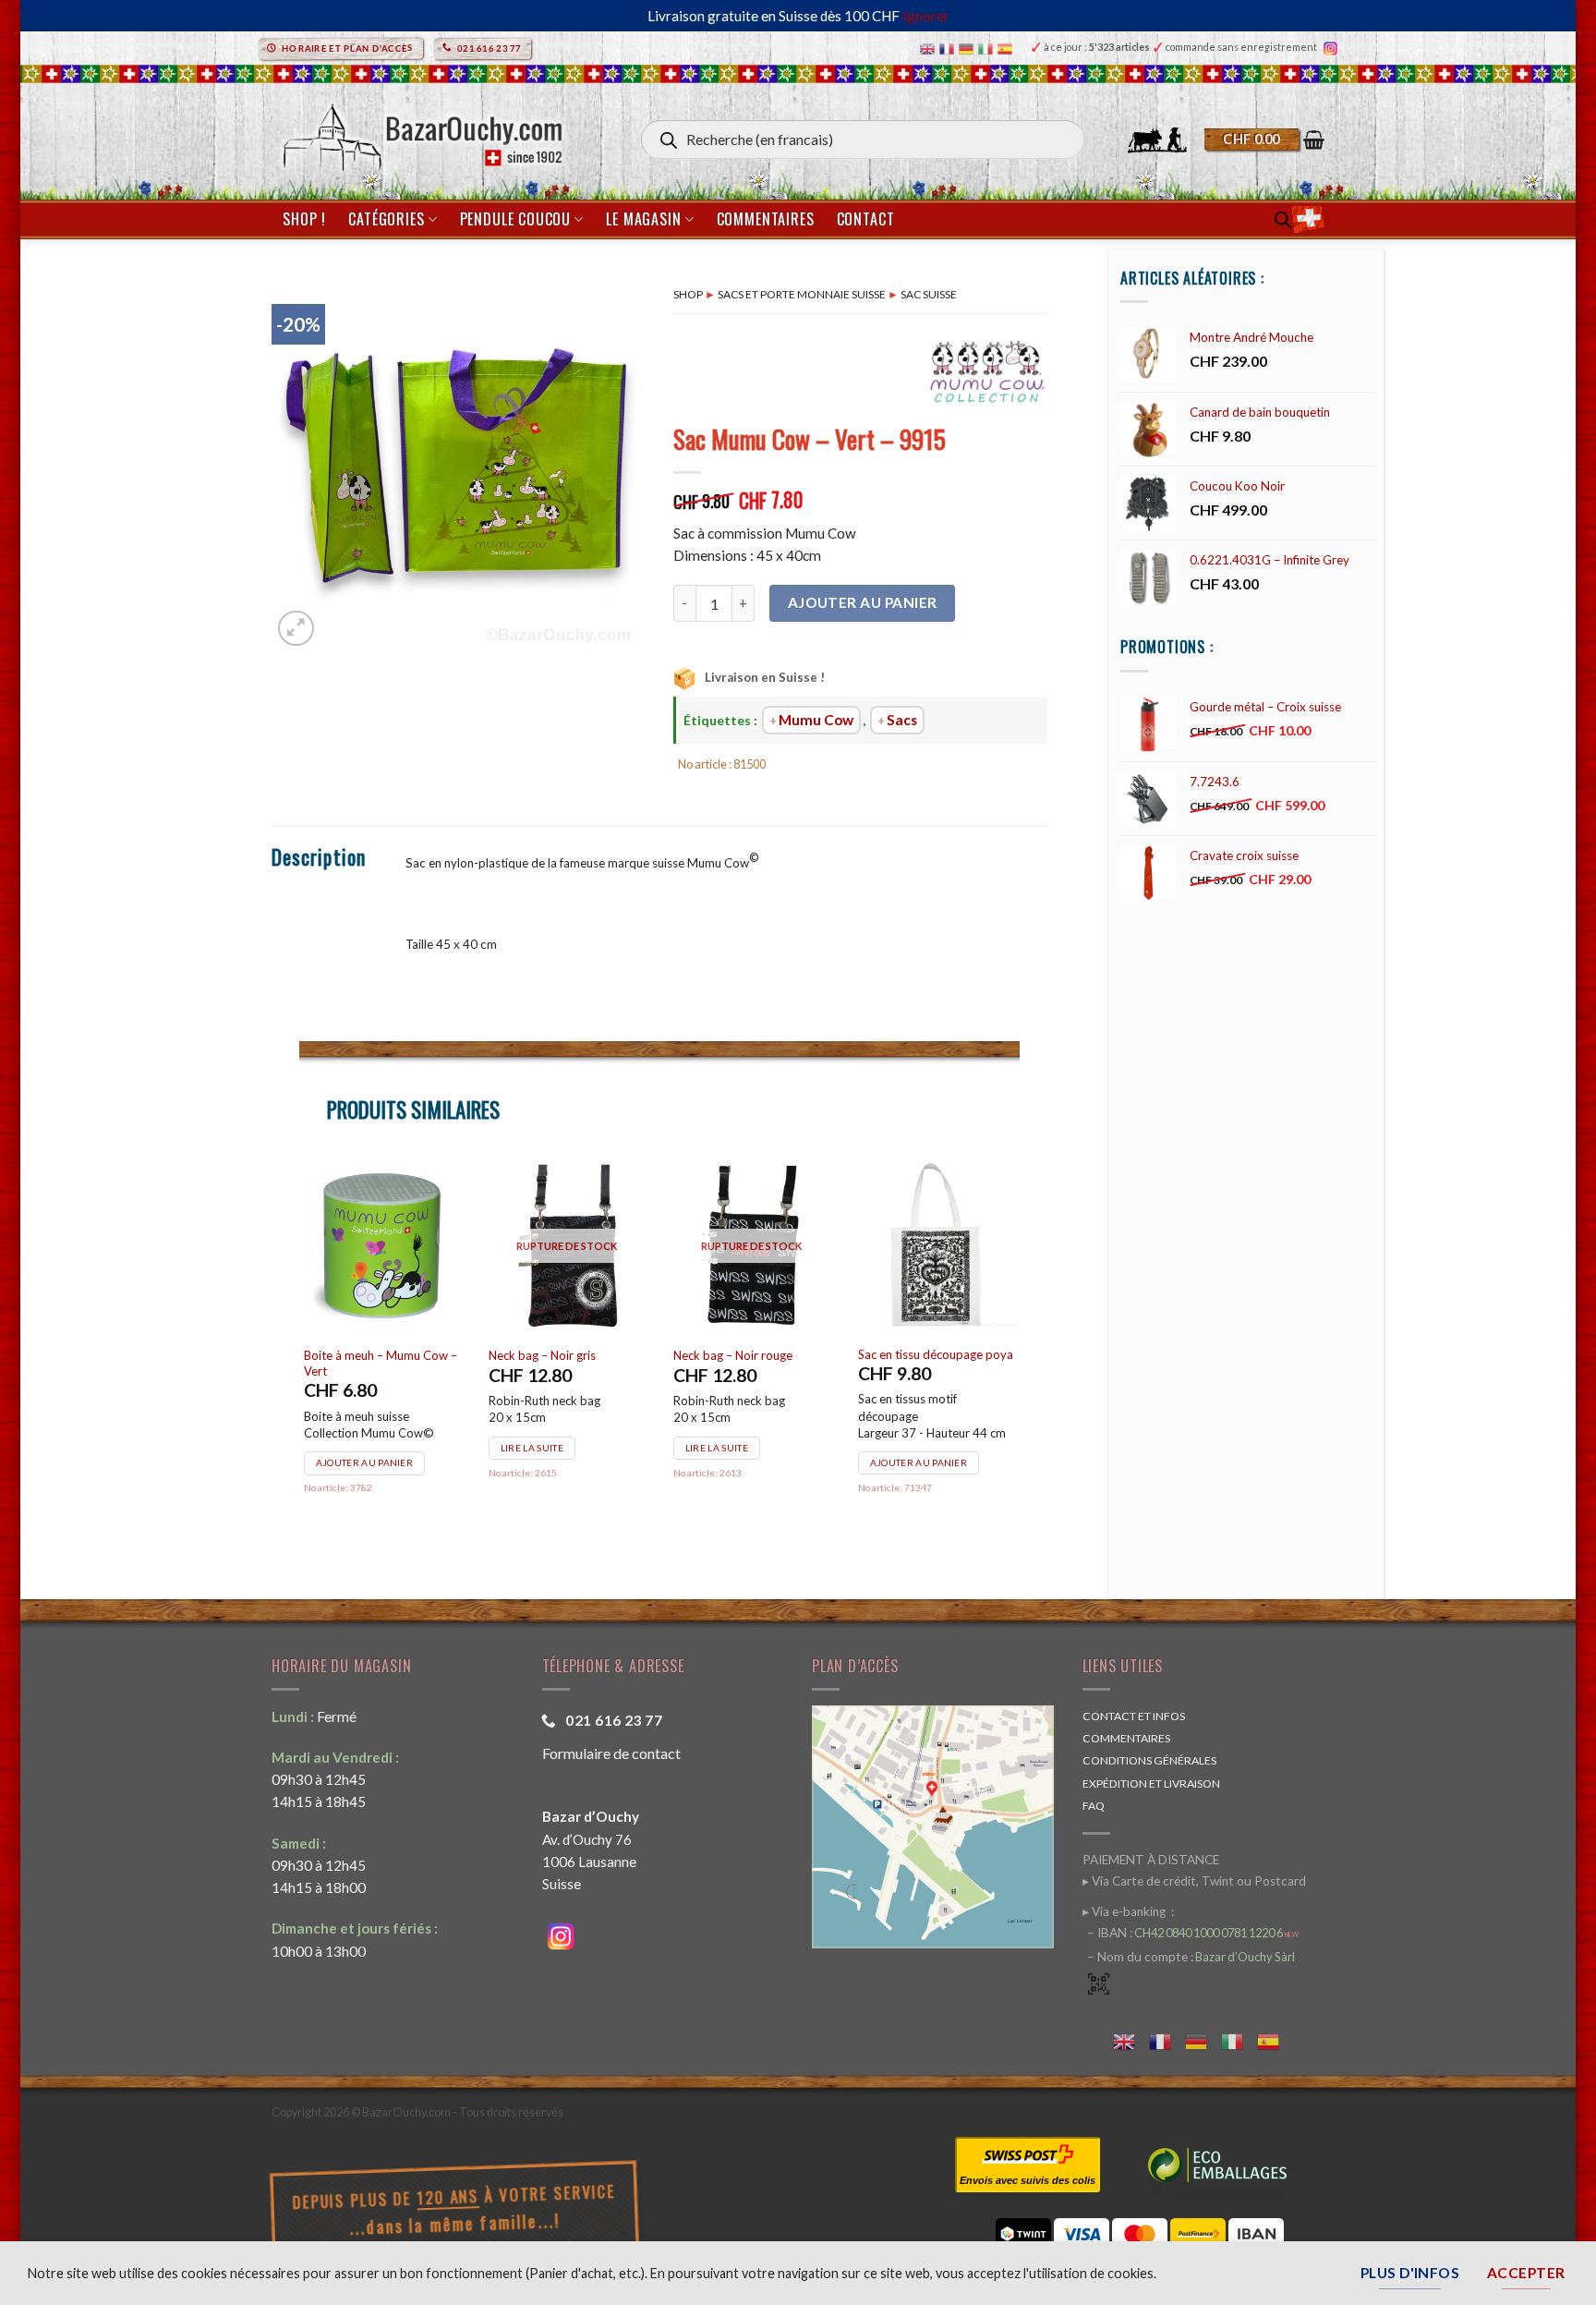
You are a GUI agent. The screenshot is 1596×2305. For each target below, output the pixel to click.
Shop (688, 294)
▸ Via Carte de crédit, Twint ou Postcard (1194, 1881)
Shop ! (304, 219)
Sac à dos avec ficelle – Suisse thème (382, 1362)
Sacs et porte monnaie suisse (802, 294)
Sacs (902, 720)
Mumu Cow (816, 720)
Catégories (386, 219)
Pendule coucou (515, 219)
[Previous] (300, 1351)
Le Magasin (643, 219)
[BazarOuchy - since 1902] (421, 132)
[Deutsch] (968, 48)
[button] (1264, 140)
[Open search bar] (1283, 219)
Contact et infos (1134, 1716)
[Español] (1007, 48)
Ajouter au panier (863, 602)
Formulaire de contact (611, 1753)
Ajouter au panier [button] (364, 1462)
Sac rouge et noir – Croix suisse (555, 1362)
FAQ (1094, 1806)
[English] (930, 48)
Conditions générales (1149, 1760)
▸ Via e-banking (1125, 1911)
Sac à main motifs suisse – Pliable (742, 1362)
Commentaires (766, 219)
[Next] (1019, 1351)
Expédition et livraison (1151, 1783)
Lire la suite (901, 1462)
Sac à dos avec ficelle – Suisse (937, 1354)
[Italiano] (988, 48)
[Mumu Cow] (987, 378)
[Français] (949, 48)
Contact (866, 219)
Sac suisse (929, 294)
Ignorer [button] (926, 16)
